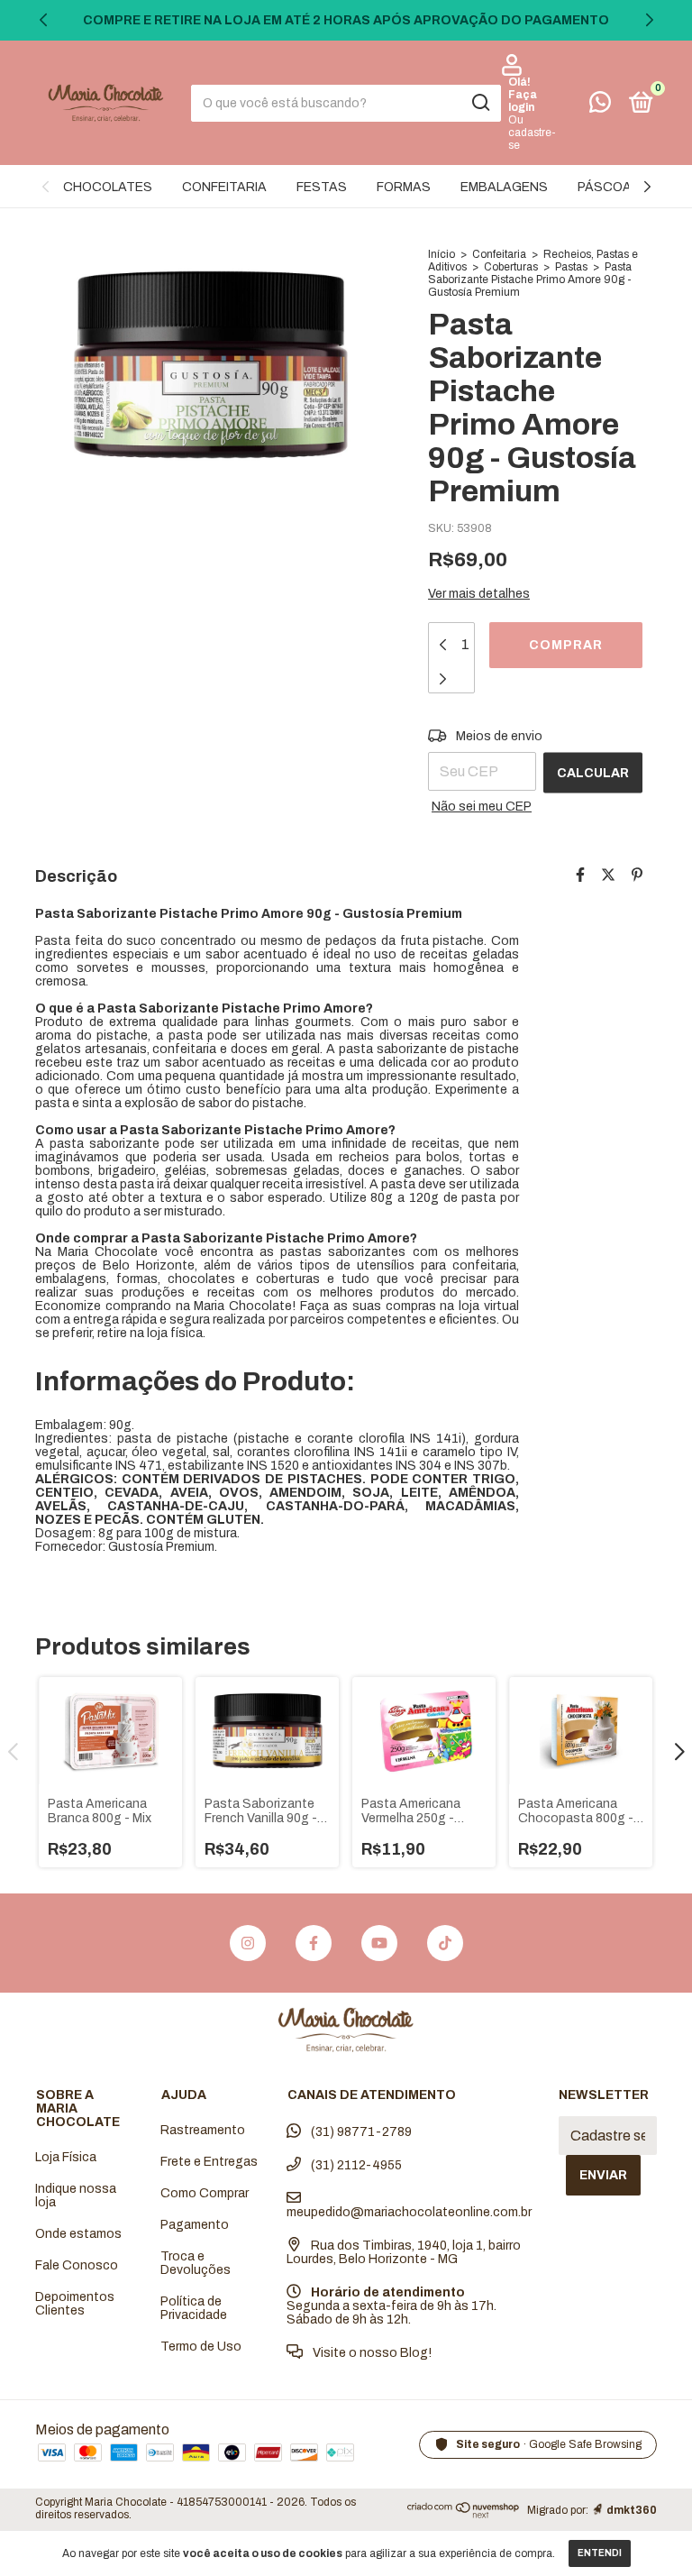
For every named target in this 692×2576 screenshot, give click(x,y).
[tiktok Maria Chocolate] (445, 1943)
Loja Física (66, 2157)
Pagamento (195, 2225)
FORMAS (404, 187)
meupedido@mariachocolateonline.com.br (409, 2212)
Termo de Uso (201, 2347)
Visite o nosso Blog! (371, 2353)
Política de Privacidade (194, 2308)
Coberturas (511, 267)
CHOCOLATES (108, 187)
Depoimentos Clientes (75, 2304)
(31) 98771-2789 (360, 2132)
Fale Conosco (77, 2265)
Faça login (523, 101)
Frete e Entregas (209, 2162)
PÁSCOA (605, 187)
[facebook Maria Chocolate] (314, 1943)
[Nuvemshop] (464, 2513)
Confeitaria (499, 254)
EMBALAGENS (504, 187)
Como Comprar (205, 2193)
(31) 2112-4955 (355, 2165)
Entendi (600, 2553)
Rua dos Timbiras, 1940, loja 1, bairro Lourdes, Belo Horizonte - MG (404, 2252)
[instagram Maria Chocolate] (248, 1943)
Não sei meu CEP (482, 807)
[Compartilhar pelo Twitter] (608, 875)
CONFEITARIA (224, 187)
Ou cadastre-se (532, 133)
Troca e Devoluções (196, 2263)
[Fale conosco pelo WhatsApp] (600, 106)
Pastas (571, 267)
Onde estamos (78, 2234)
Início (442, 254)
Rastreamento (203, 2130)
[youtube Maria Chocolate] (379, 1943)
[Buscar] (480, 103)
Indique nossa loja (76, 2196)
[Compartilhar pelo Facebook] (580, 875)
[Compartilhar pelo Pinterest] (637, 875)
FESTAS (322, 187)
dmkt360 (632, 2510)
